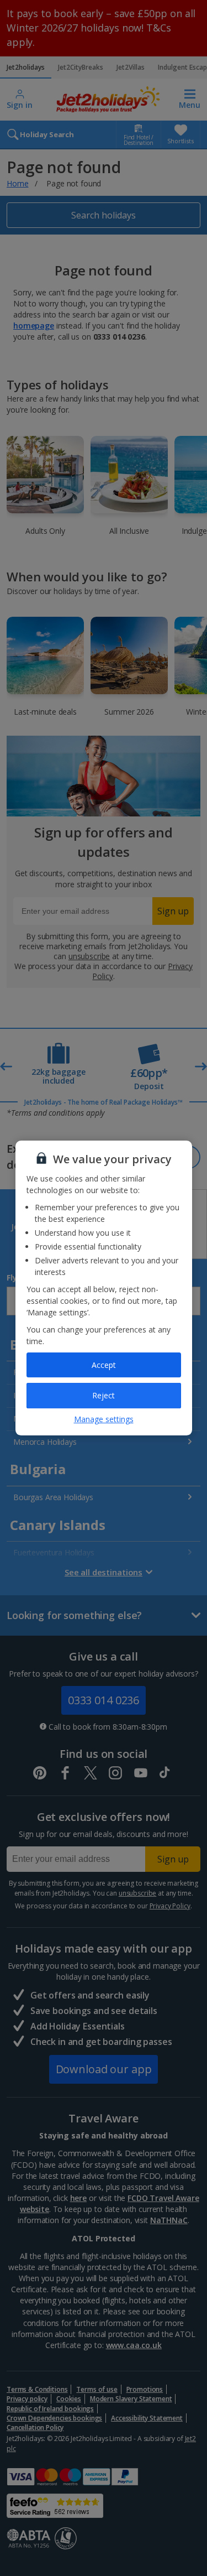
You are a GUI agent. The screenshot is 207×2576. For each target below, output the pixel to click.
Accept (104, 1365)
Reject (104, 1395)
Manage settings (104, 1419)
